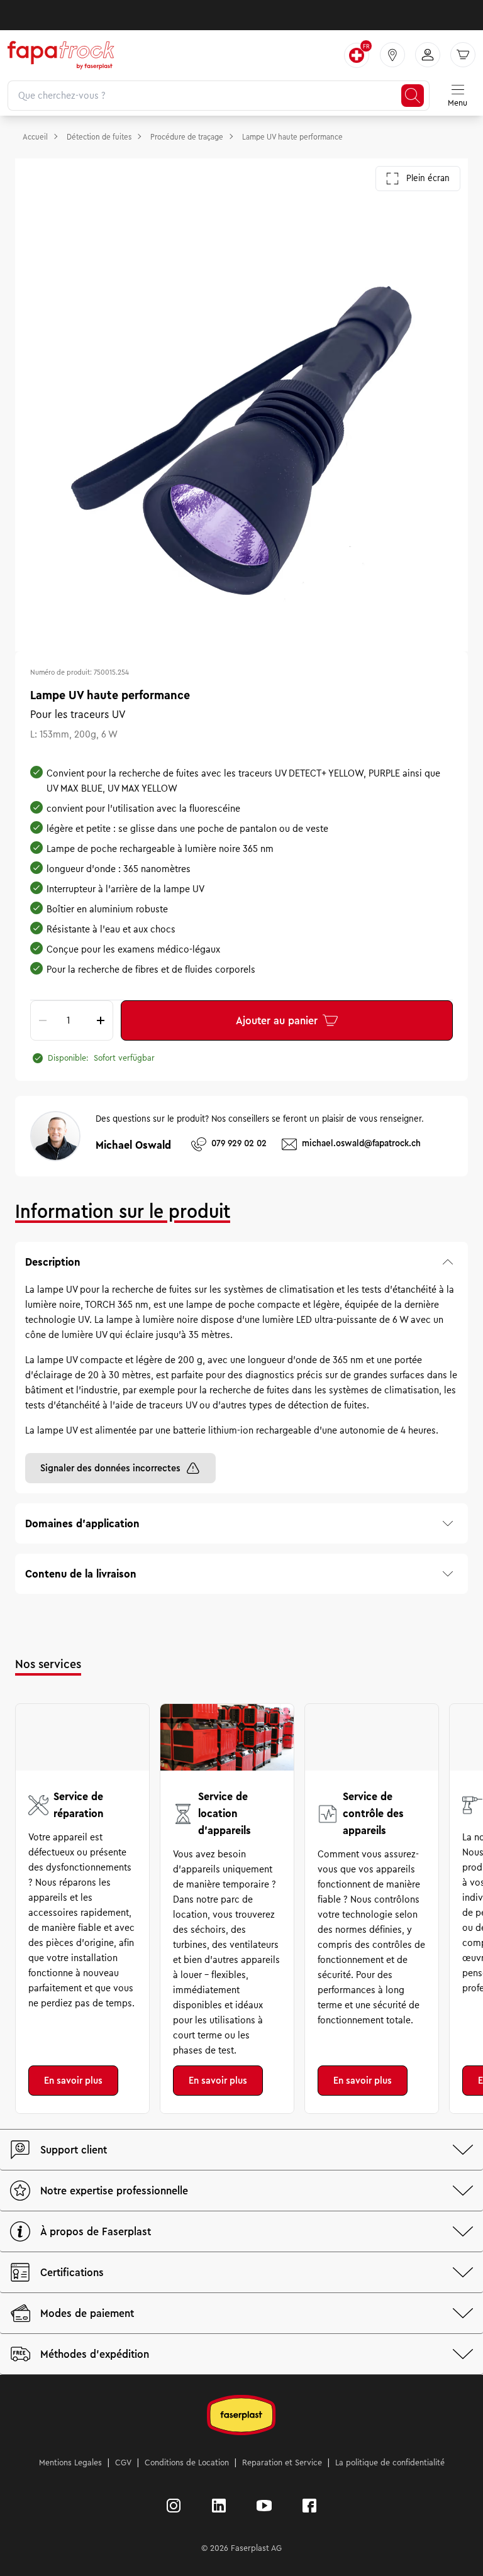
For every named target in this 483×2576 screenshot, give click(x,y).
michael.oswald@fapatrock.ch (361, 1143)
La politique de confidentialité (390, 2463)
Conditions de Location (187, 2463)
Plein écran (428, 178)
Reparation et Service (282, 2463)
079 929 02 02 (239, 1143)
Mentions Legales (70, 2463)
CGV (123, 2463)
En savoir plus (73, 2081)
